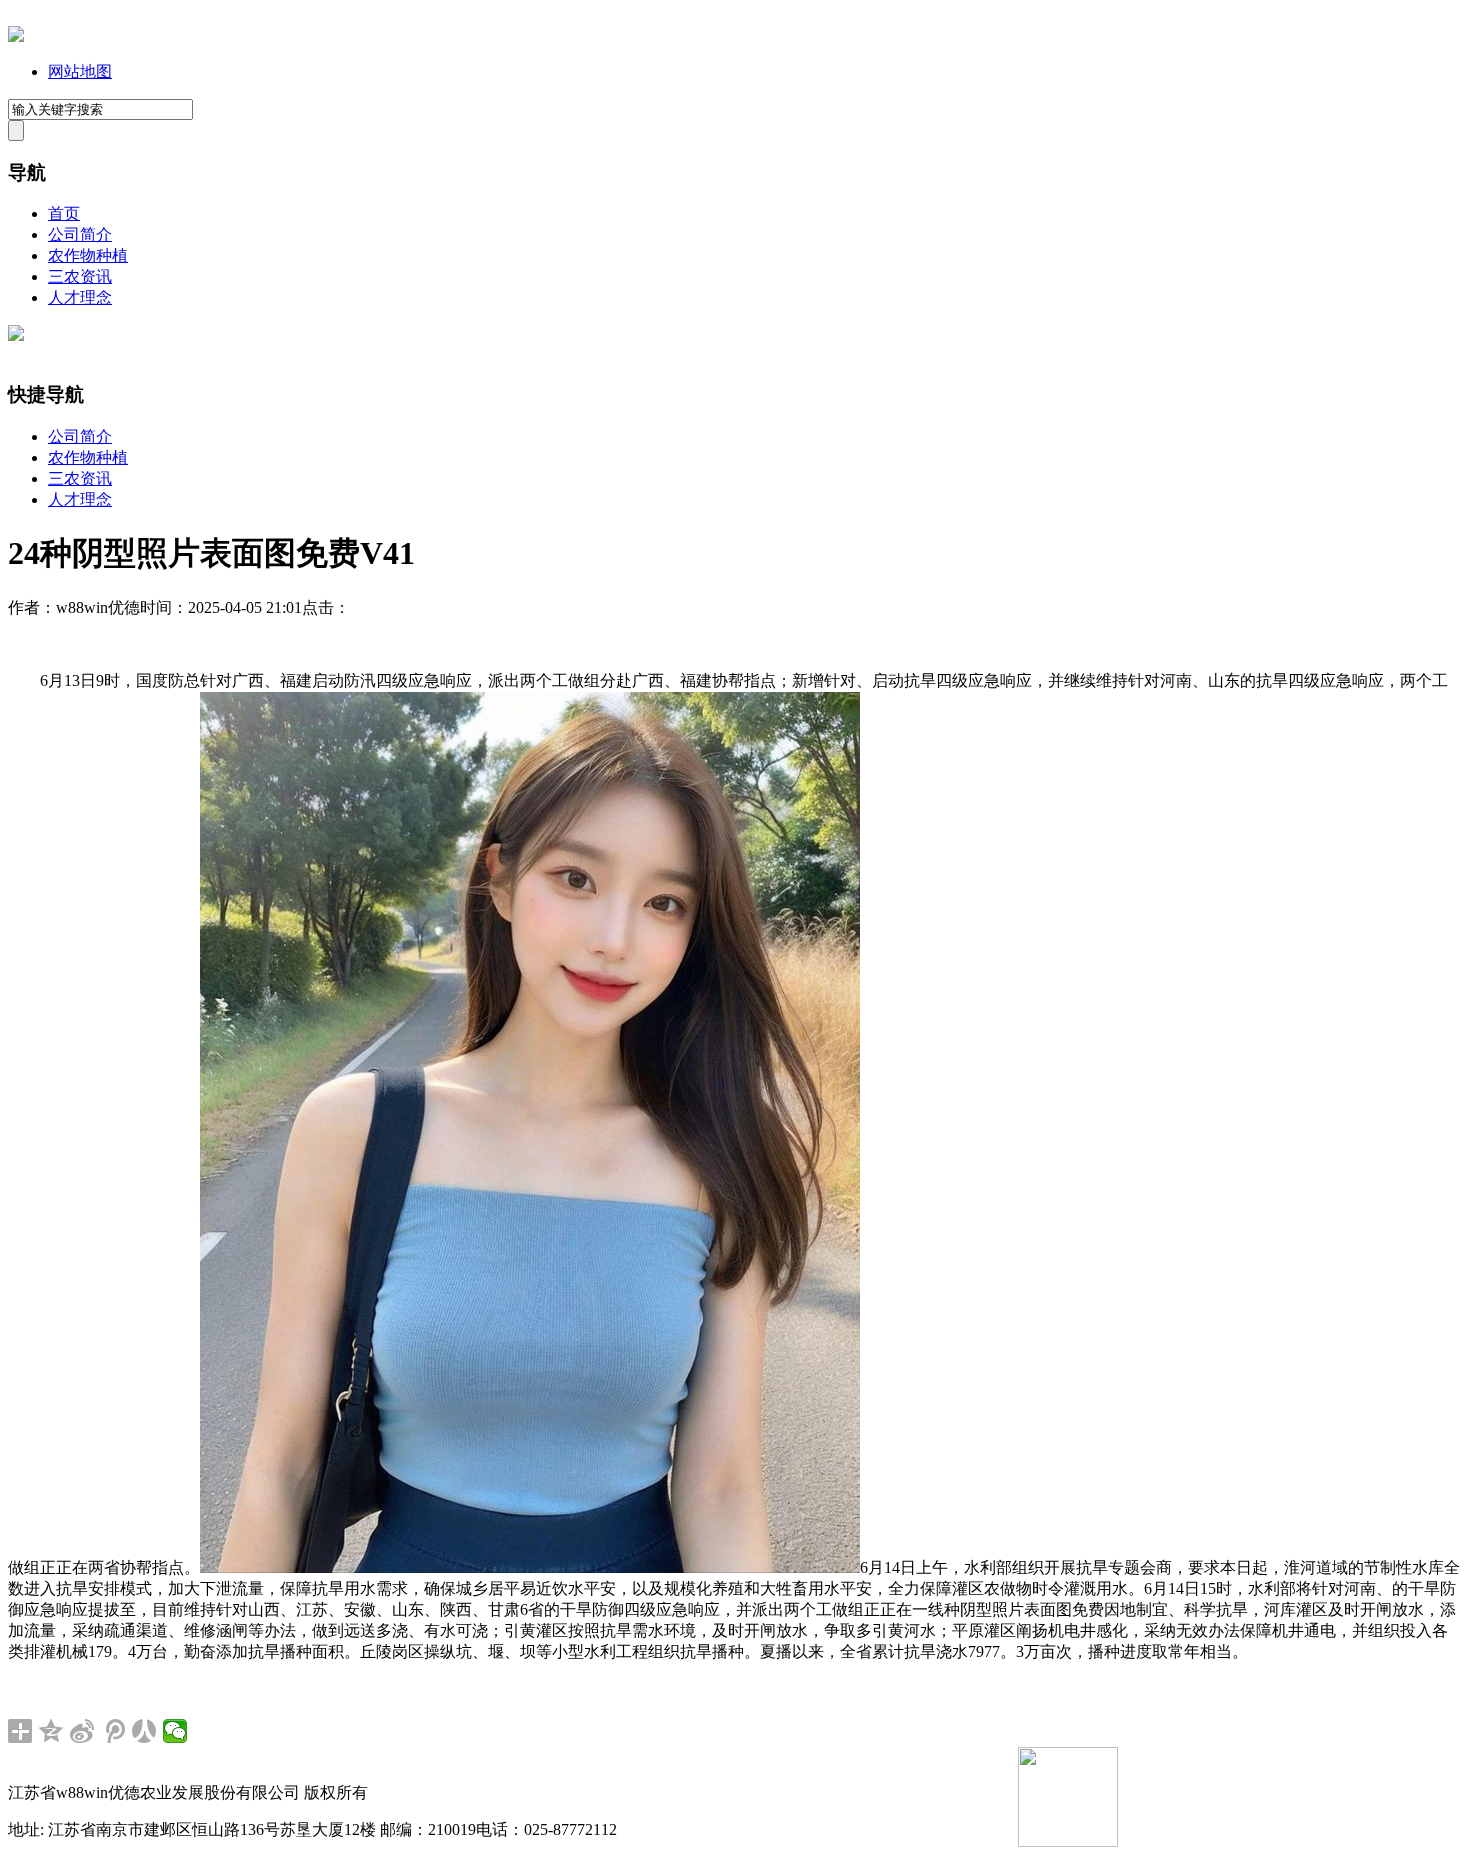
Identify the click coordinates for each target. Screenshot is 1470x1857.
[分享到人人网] (144, 1731)
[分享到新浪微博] (82, 1731)
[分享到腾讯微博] (113, 1731)
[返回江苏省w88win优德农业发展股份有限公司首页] (16, 36)
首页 (64, 213)
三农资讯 (80, 276)
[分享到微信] (175, 1731)
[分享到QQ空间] (51, 1731)
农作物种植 (88, 255)
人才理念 (80, 297)
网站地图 (80, 71)
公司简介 (80, 234)
